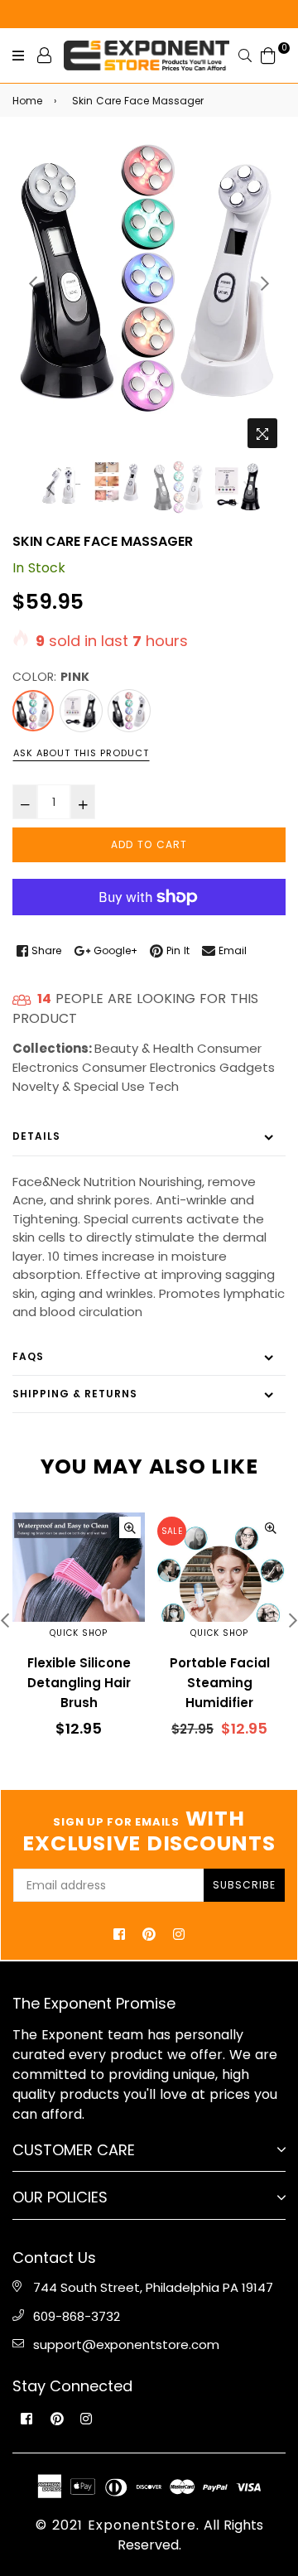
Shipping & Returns (75, 1394)
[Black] (81, 711)
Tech (163, 1086)
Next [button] (265, 283)
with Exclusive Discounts (149, 1831)
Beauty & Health (144, 1048)
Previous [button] (33, 283)
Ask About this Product (81, 753)
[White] (129, 711)
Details (36, 1136)
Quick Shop (79, 1633)
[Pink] (33, 711)
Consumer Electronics (149, 1067)
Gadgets (247, 1067)
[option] (149, 278)
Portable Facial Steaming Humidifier (220, 1683)
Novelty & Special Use (79, 1086)
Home (27, 101)
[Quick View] (130, 1527)
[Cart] (268, 54)
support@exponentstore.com (126, 2344)
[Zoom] (262, 433)
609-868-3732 (77, 2316)
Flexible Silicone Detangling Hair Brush (79, 1683)
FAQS (28, 1356)
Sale (172, 1531)
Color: (51, 677)
